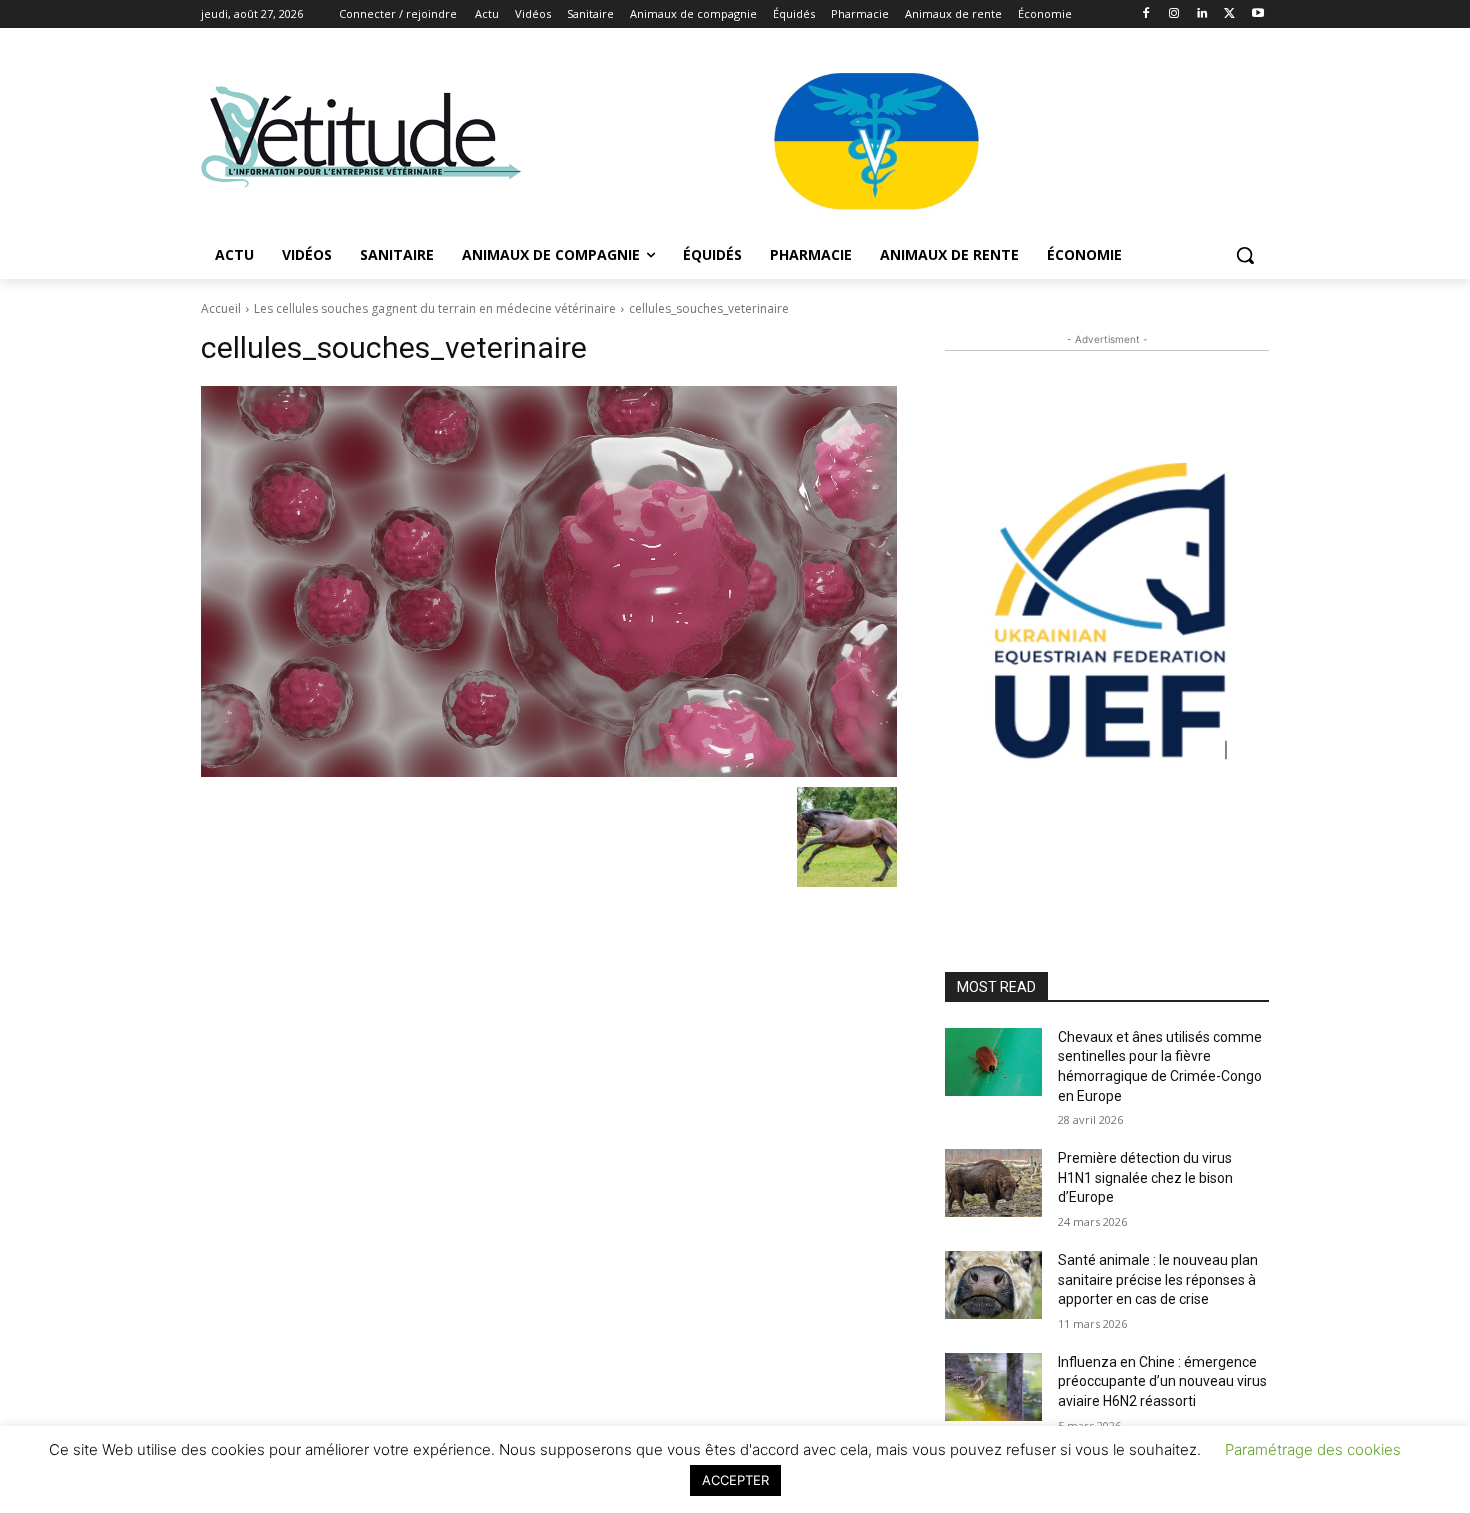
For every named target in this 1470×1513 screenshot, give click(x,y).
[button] (1245, 255)
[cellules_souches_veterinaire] (549, 582)
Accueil (221, 308)
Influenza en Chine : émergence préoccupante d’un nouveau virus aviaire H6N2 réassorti (1162, 1381)
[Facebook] (1146, 14)
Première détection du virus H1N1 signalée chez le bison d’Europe (1145, 1177)
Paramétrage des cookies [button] (1313, 1449)
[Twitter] (1229, 14)
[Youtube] (1257, 14)
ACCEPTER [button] (735, 1480)
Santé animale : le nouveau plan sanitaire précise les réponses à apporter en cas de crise (1158, 1279)
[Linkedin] (1202, 14)
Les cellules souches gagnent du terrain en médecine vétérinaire (435, 308)
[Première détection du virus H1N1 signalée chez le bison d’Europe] (993, 1183)
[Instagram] (1174, 14)
